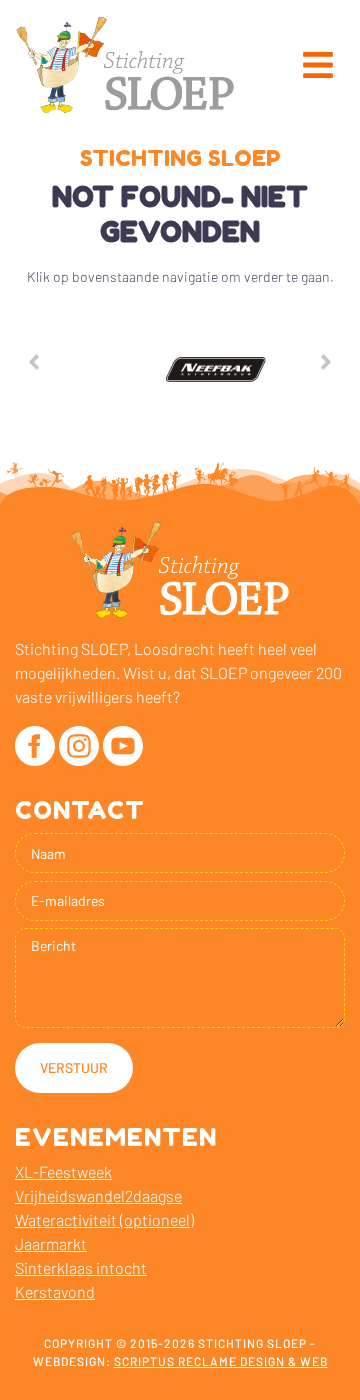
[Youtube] (123, 746)
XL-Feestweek (63, 1171)
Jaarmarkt (51, 1243)
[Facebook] (35, 746)
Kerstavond (55, 1291)
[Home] (125, 65)
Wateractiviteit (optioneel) (104, 1219)
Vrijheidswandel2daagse (98, 1195)
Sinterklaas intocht (81, 1267)
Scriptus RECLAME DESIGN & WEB (221, 1361)
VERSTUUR (74, 1067)
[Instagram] (79, 746)
